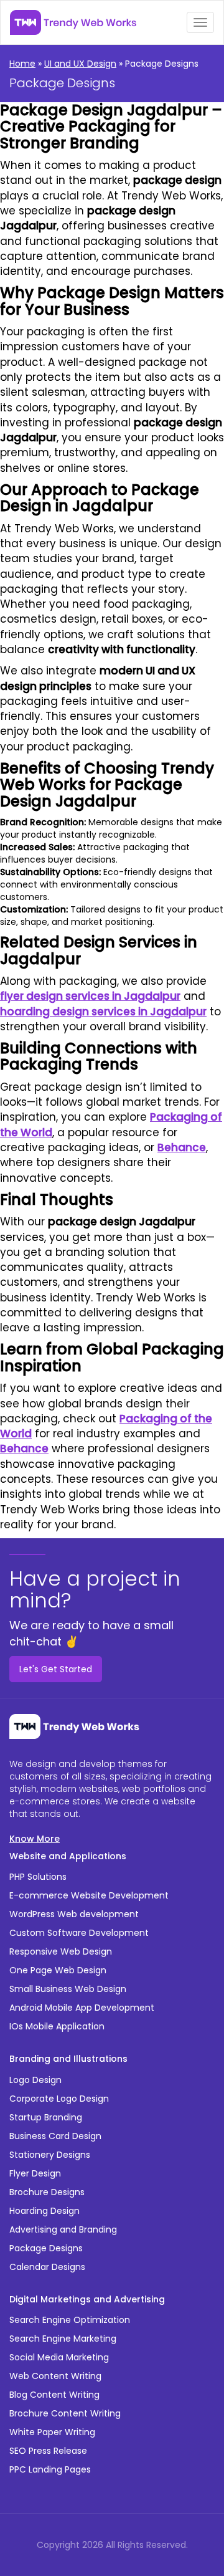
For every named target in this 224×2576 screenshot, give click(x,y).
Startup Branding (46, 2117)
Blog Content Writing (54, 2395)
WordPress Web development (74, 1914)
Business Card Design (55, 2136)
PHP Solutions (38, 1877)
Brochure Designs (47, 2192)
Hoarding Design (44, 2211)
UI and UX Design (80, 64)
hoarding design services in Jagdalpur (103, 1012)
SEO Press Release (48, 2451)
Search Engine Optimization (70, 2320)
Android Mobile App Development (82, 2008)
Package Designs (46, 2248)
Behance (182, 1147)
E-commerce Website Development (89, 1895)
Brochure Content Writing (65, 2413)
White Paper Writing (52, 2432)
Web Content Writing (55, 2376)
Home (22, 64)
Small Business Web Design (68, 1989)
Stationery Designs (50, 2155)
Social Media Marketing (59, 2357)
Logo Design (35, 2080)
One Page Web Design (58, 1970)
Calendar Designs (47, 2267)
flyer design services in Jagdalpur (90, 996)
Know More (35, 1839)
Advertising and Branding (63, 2229)
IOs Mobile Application (57, 2026)
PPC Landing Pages (50, 2469)
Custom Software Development (79, 1933)
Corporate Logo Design (59, 2099)
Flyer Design (35, 2173)
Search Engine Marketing (63, 2339)
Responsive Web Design (61, 1951)
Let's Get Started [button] (56, 1669)
